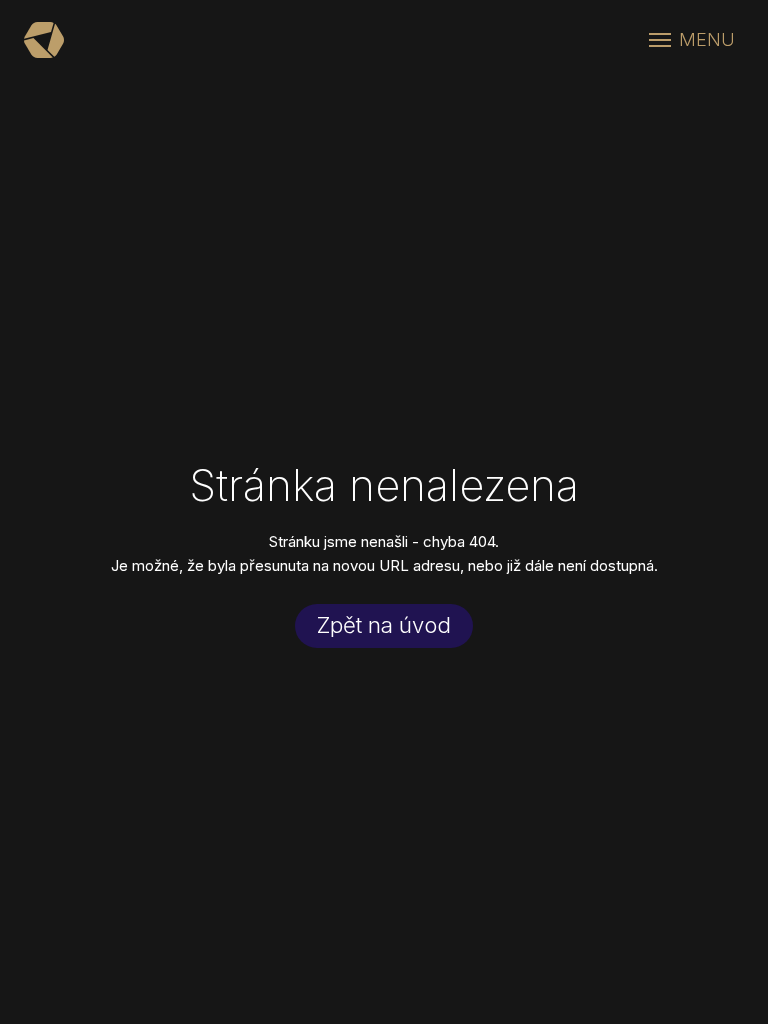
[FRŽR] (44, 40)
